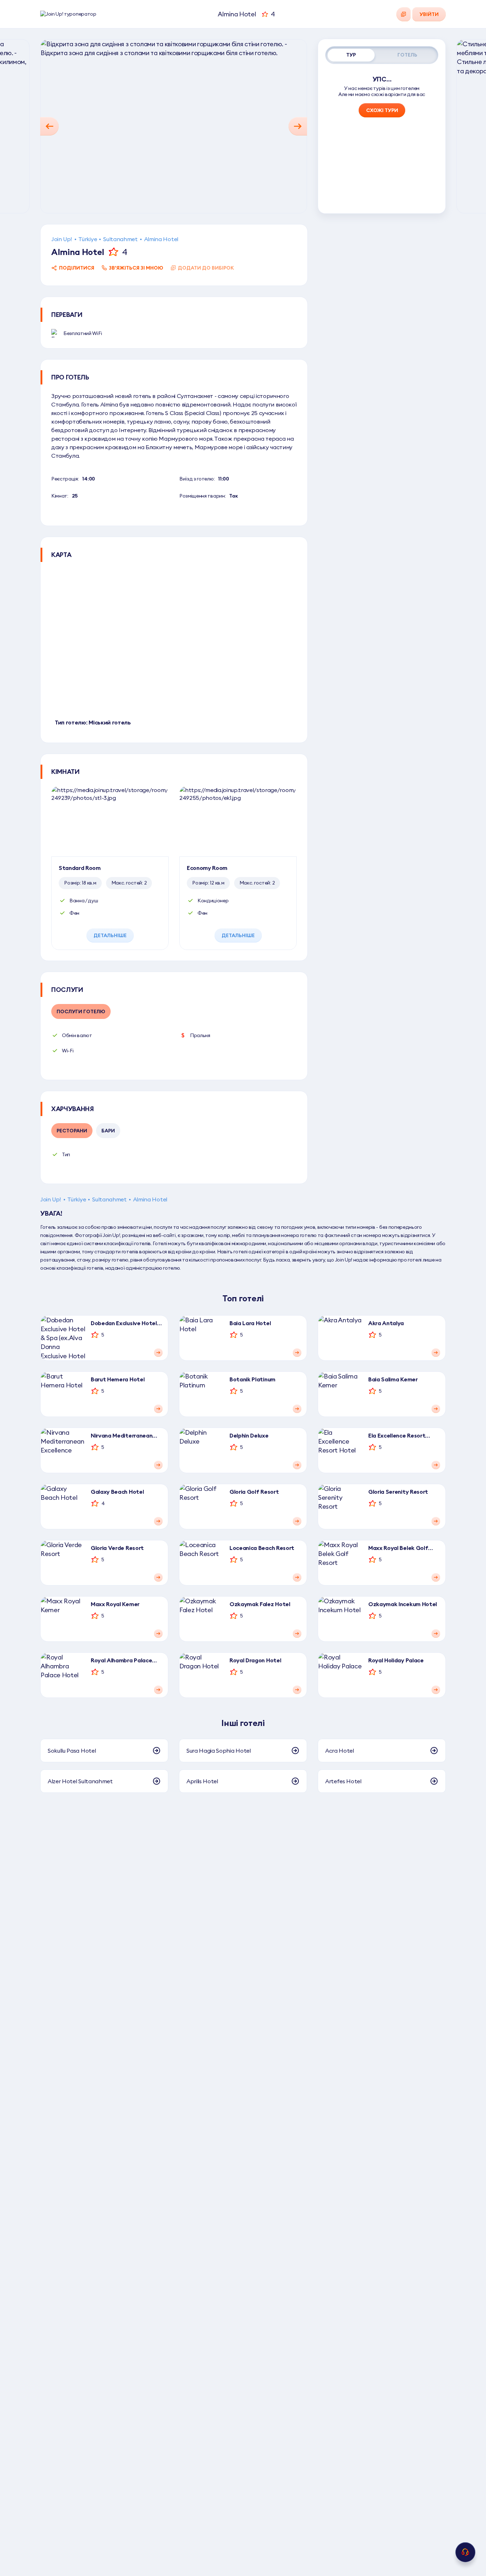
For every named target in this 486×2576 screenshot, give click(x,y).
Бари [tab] (108, 1131)
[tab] (351, 55)
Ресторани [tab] (72, 1131)
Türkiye (88, 239)
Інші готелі (243, 1723)
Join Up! (62, 239)
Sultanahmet (120, 239)
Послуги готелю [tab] (81, 1011)
